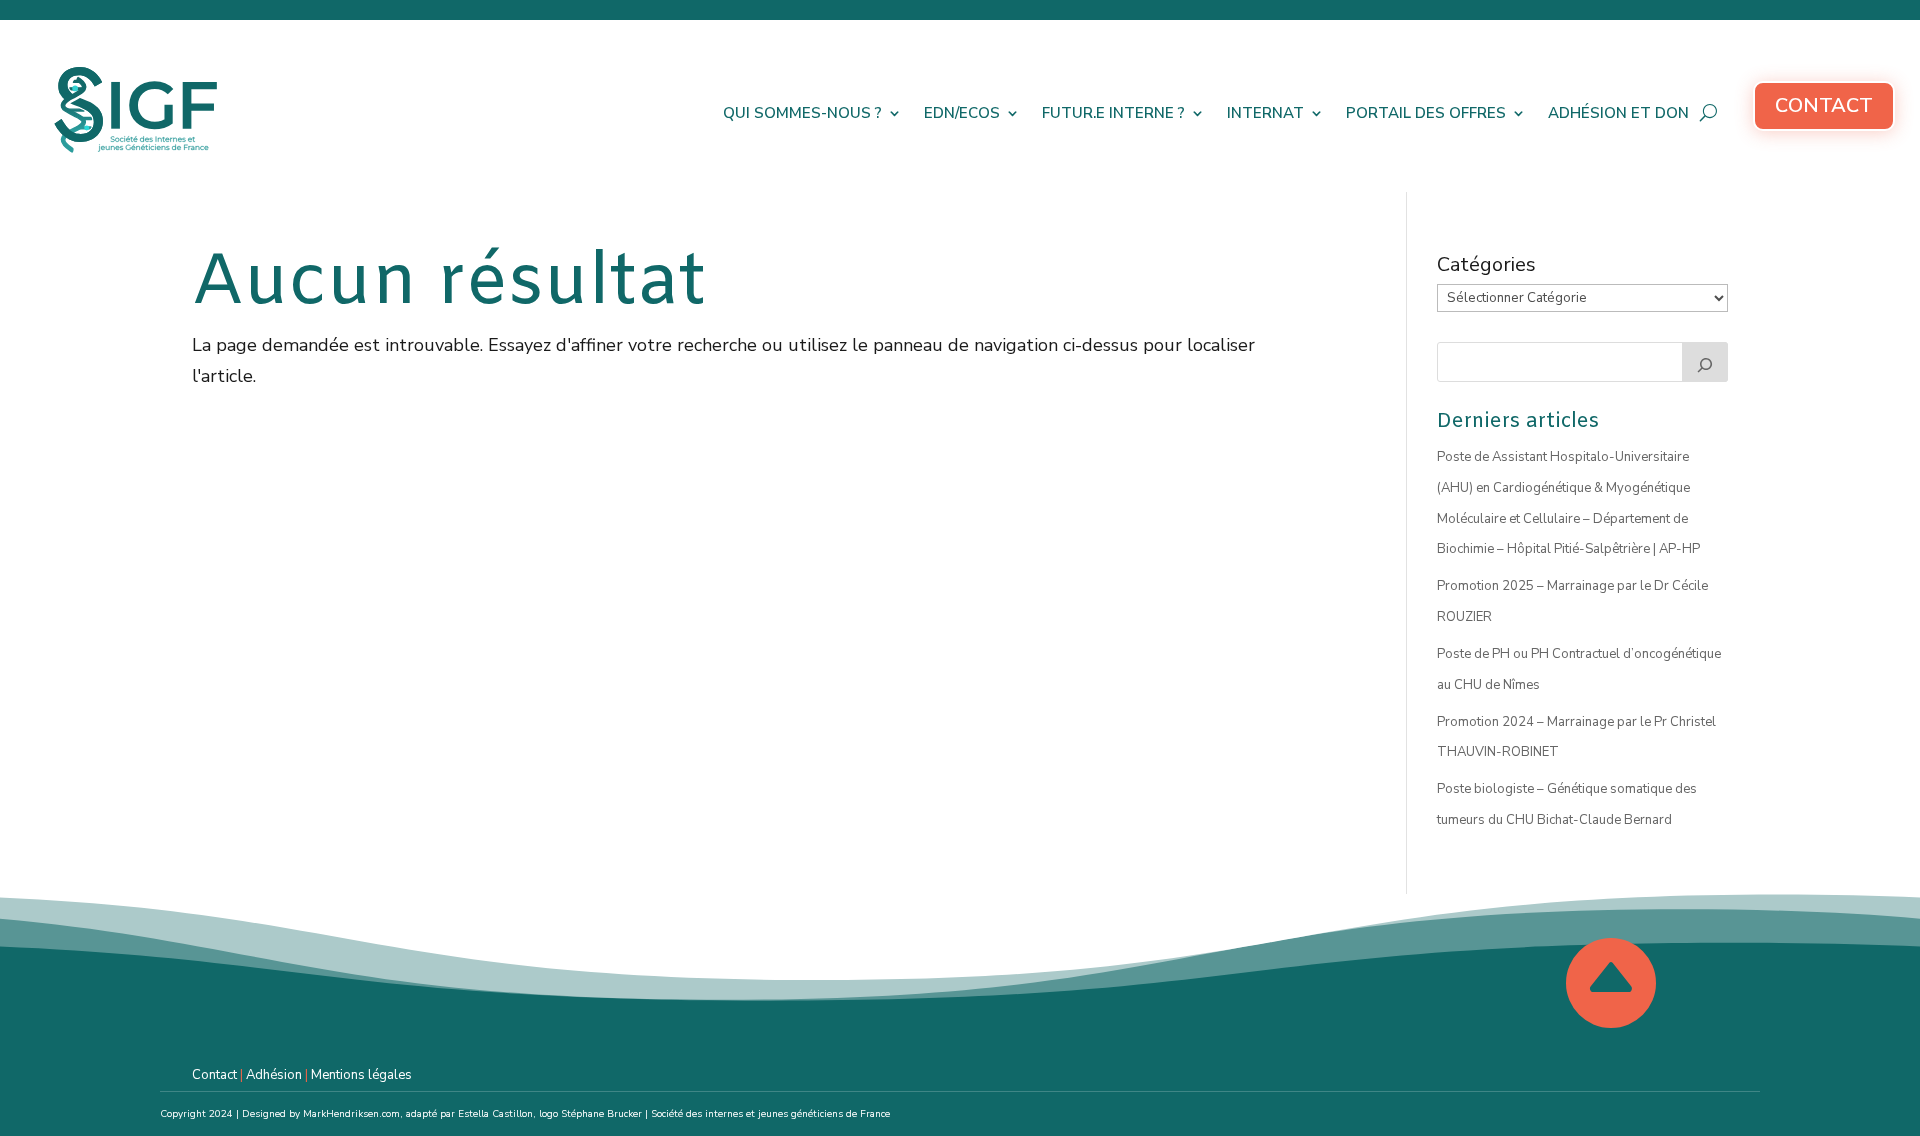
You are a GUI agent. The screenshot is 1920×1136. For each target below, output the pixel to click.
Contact (1824, 105)
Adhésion (274, 1075)
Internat (1265, 113)
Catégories (1486, 264)
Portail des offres (1426, 113)
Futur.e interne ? (1113, 113)
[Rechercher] (1705, 362)
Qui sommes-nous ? (802, 113)
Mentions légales (361, 1075)
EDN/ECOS (962, 113)
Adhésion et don (1618, 113)
